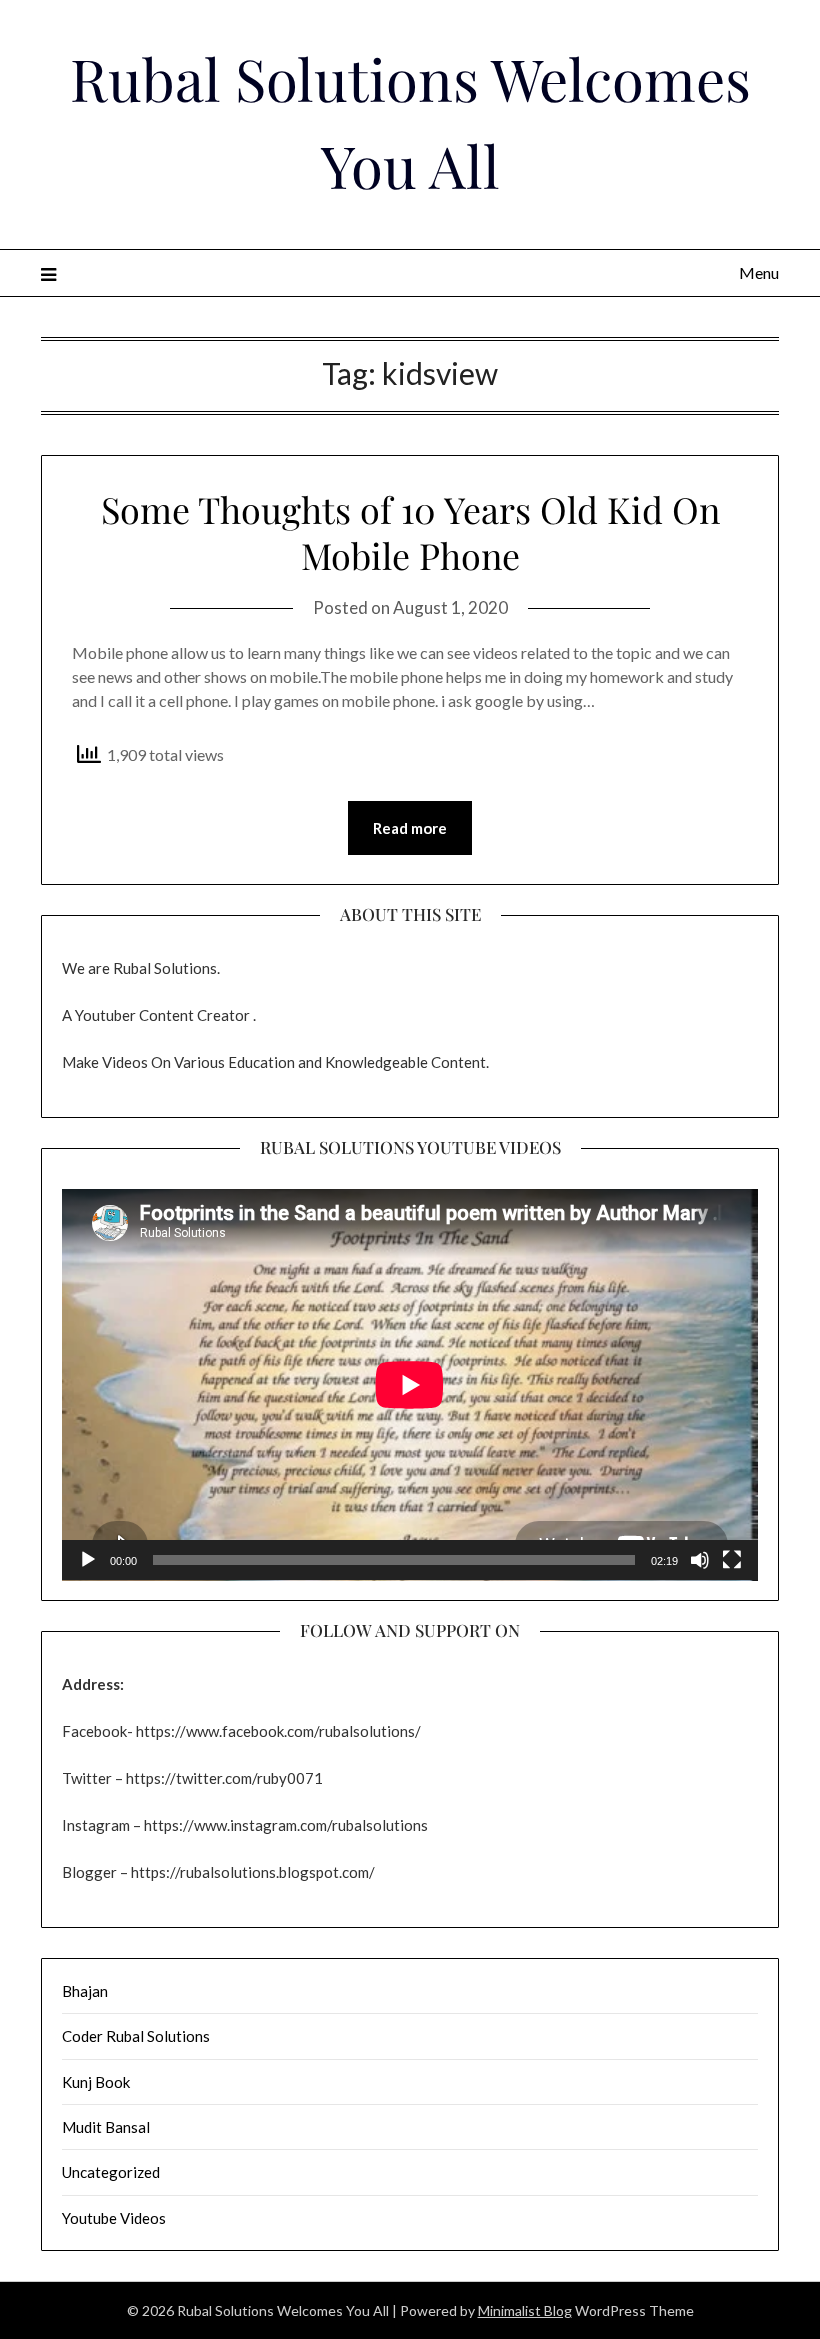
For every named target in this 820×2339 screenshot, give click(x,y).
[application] (410, 1385)
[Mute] (700, 1560)
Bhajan (85, 1991)
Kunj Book (96, 2082)
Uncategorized (111, 2172)
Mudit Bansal (106, 2127)
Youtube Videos (114, 2218)
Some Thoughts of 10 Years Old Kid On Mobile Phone (410, 532)
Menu (759, 272)
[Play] (88, 1560)
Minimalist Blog (525, 2310)
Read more (410, 828)
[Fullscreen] (732, 1560)
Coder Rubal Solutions (136, 2036)
